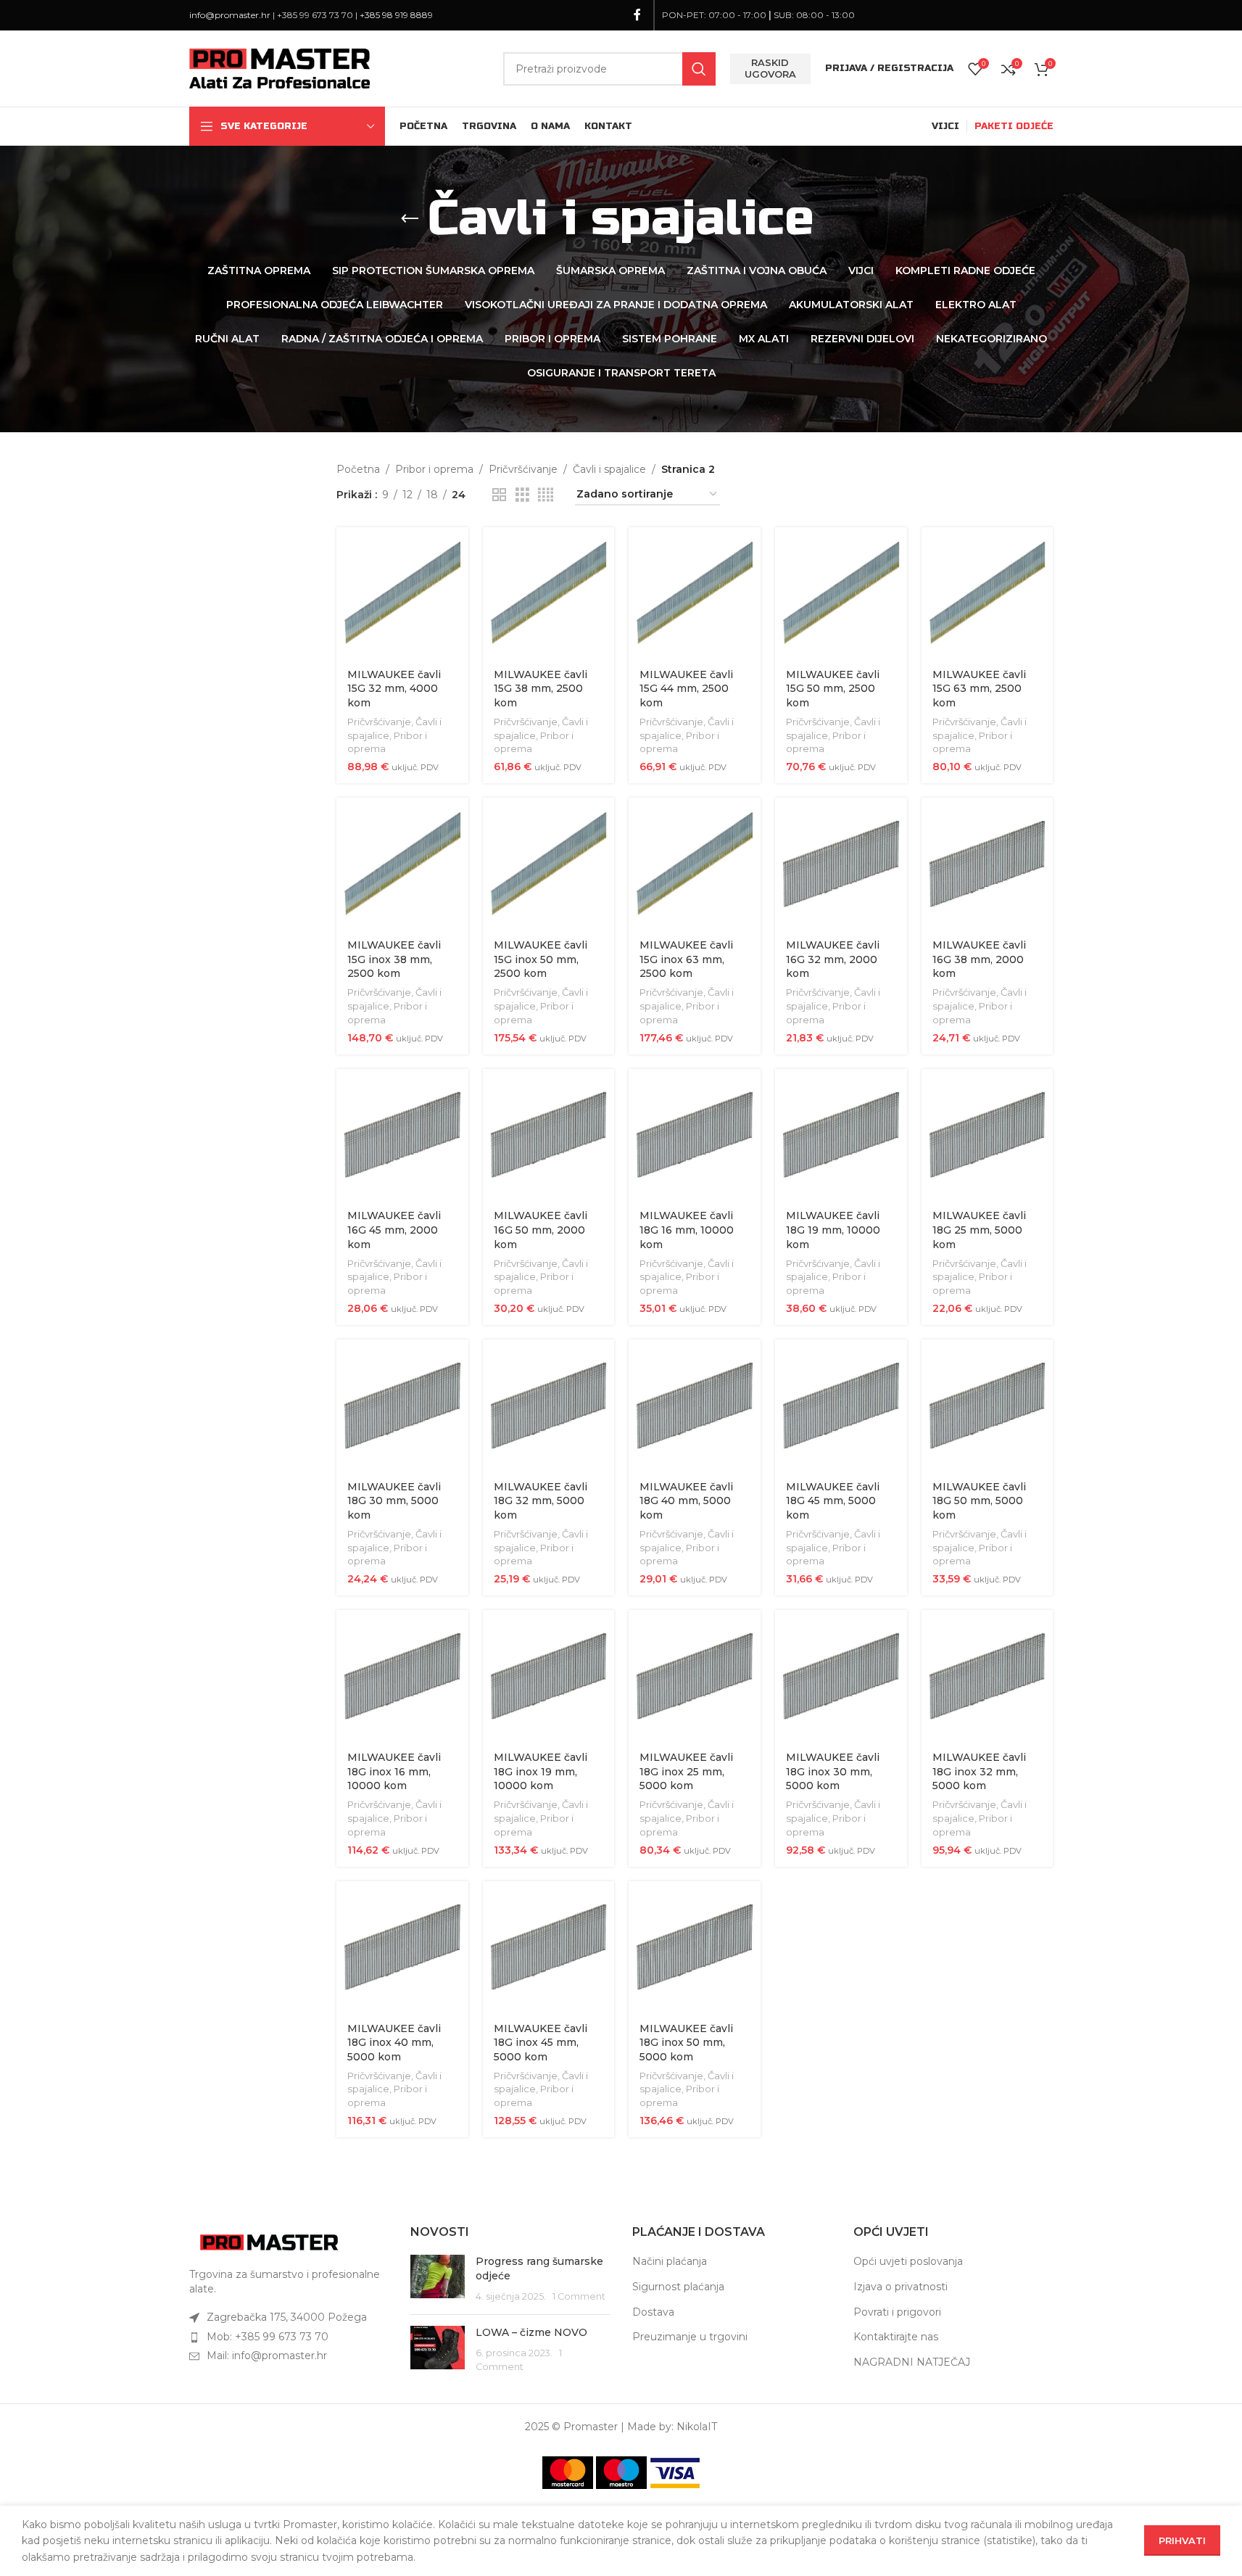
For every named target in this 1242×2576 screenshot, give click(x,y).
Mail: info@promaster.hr (267, 2356)
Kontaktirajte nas (896, 2337)
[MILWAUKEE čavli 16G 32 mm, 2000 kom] (841, 864)
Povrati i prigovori (897, 2312)
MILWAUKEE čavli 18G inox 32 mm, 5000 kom (979, 1771)
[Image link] (269, 2242)
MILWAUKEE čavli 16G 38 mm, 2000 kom (979, 959)
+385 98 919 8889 (396, 15)
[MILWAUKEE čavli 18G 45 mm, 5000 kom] (841, 1405)
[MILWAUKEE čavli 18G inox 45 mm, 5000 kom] (549, 1947)
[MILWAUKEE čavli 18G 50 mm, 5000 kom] (988, 1405)
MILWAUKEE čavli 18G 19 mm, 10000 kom (833, 1230)
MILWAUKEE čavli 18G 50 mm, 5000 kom (979, 1501)
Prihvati (1182, 2540)
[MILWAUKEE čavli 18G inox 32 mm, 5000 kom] (988, 1676)
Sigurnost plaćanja (678, 2287)
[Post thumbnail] (438, 2279)
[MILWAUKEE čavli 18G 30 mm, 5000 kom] (402, 1405)
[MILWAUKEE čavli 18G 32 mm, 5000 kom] (549, 1405)
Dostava (653, 2312)
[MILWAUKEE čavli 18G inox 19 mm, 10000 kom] (549, 1676)
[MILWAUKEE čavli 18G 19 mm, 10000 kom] (841, 1135)
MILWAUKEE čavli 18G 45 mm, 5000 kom (833, 1501)
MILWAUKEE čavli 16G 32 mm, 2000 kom (833, 959)
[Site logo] (280, 67)
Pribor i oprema (434, 469)
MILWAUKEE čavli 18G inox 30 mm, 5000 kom (833, 1771)
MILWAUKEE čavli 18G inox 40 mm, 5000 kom (394, 2043)
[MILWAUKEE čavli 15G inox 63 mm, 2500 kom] (695, 864)
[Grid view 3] (522, 495)
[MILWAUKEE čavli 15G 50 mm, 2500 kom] (841, 593)
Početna (358, 469)
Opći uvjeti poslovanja (908, 2261)
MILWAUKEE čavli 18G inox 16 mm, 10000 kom (394, 1771)
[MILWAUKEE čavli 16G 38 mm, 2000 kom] (988, 864)
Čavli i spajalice (609, 469)
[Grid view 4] (546, 495)
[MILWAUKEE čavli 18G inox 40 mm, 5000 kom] (402, 1947)
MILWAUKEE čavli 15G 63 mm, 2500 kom (979, 689)
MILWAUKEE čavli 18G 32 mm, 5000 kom (541, 1501)
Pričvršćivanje (523, 469)
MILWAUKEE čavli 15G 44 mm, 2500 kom (686, 689)
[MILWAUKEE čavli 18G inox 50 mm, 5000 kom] (695, 1947)
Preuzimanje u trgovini (690, 2337)
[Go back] (410, 219)
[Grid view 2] (499, 495)
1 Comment (579, 2296)
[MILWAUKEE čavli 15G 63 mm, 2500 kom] (988, 593)
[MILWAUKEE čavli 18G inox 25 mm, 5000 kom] (695, 1676)
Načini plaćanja (670, 2261)
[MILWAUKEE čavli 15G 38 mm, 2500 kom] (549, 593)
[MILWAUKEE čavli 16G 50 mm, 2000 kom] (549, 1135)
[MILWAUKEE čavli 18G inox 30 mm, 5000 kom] (841, 1676)
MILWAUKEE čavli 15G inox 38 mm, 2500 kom (394, 959)
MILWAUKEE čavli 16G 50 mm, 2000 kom (541, 1230)
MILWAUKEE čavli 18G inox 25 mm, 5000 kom (686, 1771)
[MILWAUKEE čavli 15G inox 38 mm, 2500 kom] (402, 864)
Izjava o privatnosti (901, 2287)
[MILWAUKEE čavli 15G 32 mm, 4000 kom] (402, 593)
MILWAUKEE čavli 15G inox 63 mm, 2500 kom (686, 959)
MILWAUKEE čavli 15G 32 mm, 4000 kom (394, 689)
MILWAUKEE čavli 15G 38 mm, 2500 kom (541, 689)
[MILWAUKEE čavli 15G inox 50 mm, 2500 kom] (549, 864)
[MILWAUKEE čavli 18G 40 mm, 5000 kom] (695, 1405)
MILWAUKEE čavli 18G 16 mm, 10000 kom (687, 1230)
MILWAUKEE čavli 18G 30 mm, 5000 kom (394, 1501)
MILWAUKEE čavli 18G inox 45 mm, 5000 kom (541, 2043)
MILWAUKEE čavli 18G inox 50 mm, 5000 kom (686, 2043)
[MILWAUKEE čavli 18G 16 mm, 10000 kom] (695, 1135)
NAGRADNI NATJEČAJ (912, 2362)
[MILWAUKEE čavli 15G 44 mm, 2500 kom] (695, 593)
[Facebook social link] (637, 15)
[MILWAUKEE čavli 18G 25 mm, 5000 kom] (988, 1135)
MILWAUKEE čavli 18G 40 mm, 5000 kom (686, 1501)
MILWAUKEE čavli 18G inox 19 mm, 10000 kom (541, 1771)
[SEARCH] (699, 69)
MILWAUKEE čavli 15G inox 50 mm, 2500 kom (541, 959)
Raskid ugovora (770, 68)
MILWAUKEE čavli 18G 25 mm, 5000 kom (979, 1230)
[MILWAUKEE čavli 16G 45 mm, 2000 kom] (402, 1135)
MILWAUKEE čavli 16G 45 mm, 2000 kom (394, 1230)
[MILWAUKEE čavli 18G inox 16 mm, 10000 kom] (402, 1676)
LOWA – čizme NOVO (531, 2332)
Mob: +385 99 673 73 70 (268, 2337)
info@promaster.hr (230, 15)
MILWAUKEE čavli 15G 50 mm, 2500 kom (833, 689)
